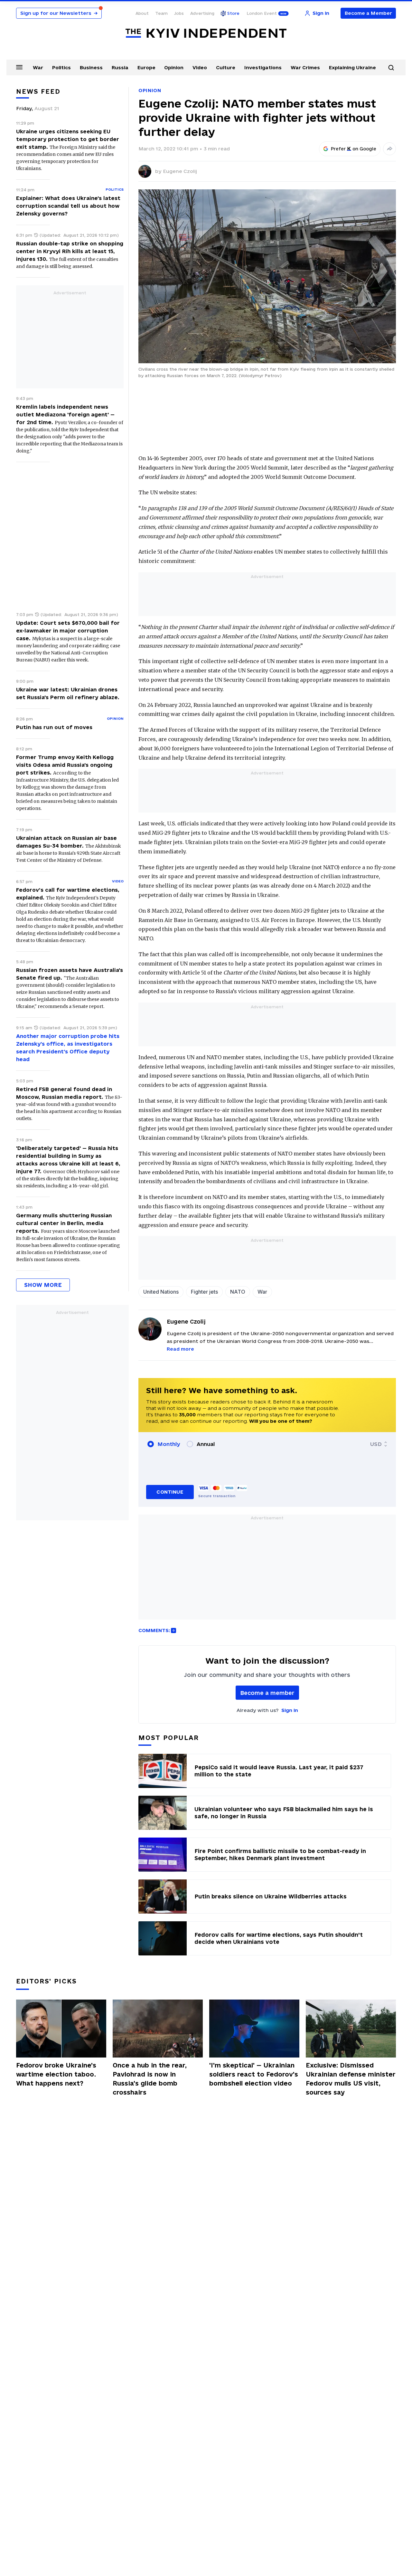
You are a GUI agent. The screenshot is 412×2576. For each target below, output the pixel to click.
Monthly (169, 1444)
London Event (262, 13)
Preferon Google (354, 149)
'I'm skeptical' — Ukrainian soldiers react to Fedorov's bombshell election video (254, 2074)
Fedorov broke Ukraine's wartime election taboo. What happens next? (56, 2074)
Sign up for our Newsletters (59, 13)
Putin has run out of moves (54, 727)
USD (376, 1444)
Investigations (263, 67)
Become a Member (368, 13)
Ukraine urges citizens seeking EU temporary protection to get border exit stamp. (68, 139)
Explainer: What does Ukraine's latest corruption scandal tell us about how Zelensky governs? (68, 206)
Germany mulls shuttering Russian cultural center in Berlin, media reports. (64, 1223)
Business (91, 67)
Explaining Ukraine (352, 67)
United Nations (161, 1292)
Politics (61, 67)
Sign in (290, 1710)
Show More (43, 1285)
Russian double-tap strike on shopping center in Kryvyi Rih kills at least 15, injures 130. (70, 251)
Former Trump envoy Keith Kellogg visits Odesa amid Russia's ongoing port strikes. (65, 765)
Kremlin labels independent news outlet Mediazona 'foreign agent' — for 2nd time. (65, 414)
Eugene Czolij (180, 171)
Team (161, 13)
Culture (226, 67)
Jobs (179, 13)
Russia (120, 67)
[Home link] (206, 33)
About (142, 13)
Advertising (202, 13)
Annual (206, 1444)
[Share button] (389, 149)
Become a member (267, 1693)
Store (233, 13)
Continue (170, 1492)
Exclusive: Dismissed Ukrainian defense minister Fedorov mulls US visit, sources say (351, 2079)
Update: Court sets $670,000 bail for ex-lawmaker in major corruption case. (68, 631)
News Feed (38, 91)
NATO (238, 1292)
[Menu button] (19, 67)
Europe (146, 67)
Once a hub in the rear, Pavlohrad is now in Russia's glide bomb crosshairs (150, 2079)
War (38, 67)
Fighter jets (204, 1292)
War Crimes (305, 67)
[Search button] (391, 68)
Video (200, 67)
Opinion (174, 67)
